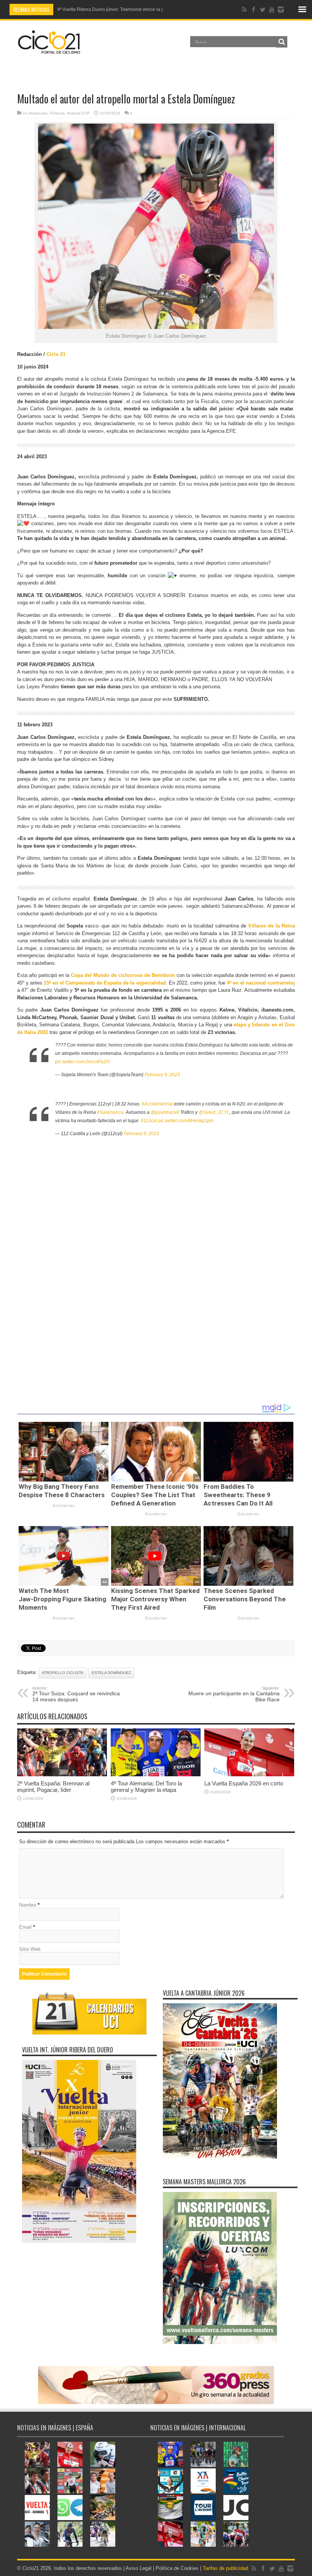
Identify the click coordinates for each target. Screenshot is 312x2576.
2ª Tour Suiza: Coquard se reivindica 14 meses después (76, 1694)
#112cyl (149, 1121)
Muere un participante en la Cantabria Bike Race (234, 1694)
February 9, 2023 (162, 1075)
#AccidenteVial (157, 1104)
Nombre (28, 1905)
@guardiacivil (165, 1112)
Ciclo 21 (56, 354)
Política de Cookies (177, 2568)
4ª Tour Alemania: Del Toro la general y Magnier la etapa (146, 1787)
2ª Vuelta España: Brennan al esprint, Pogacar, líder (53, 1787)
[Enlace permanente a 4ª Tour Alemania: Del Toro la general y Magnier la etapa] (156, 1775)
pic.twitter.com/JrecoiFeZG (82, 1062)
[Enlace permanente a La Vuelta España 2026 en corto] (249, 1775)
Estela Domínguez (111, 1673)
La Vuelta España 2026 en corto (244, 1783)
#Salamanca (110, 1112)
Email (25, 1927)
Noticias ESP (78, 113)
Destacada (38, 113)
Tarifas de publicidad (225, 2568)
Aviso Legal (138, 2568)
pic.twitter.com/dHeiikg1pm (186, 1121)
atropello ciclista (63, 1673)
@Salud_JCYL (214, 1112)
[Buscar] (282, 42)
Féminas (57, 113)
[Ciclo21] (49, 51)
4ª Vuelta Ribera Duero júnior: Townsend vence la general (117, 10)
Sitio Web (30, 1949)
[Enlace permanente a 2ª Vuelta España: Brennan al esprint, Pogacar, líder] (62, 1775)
